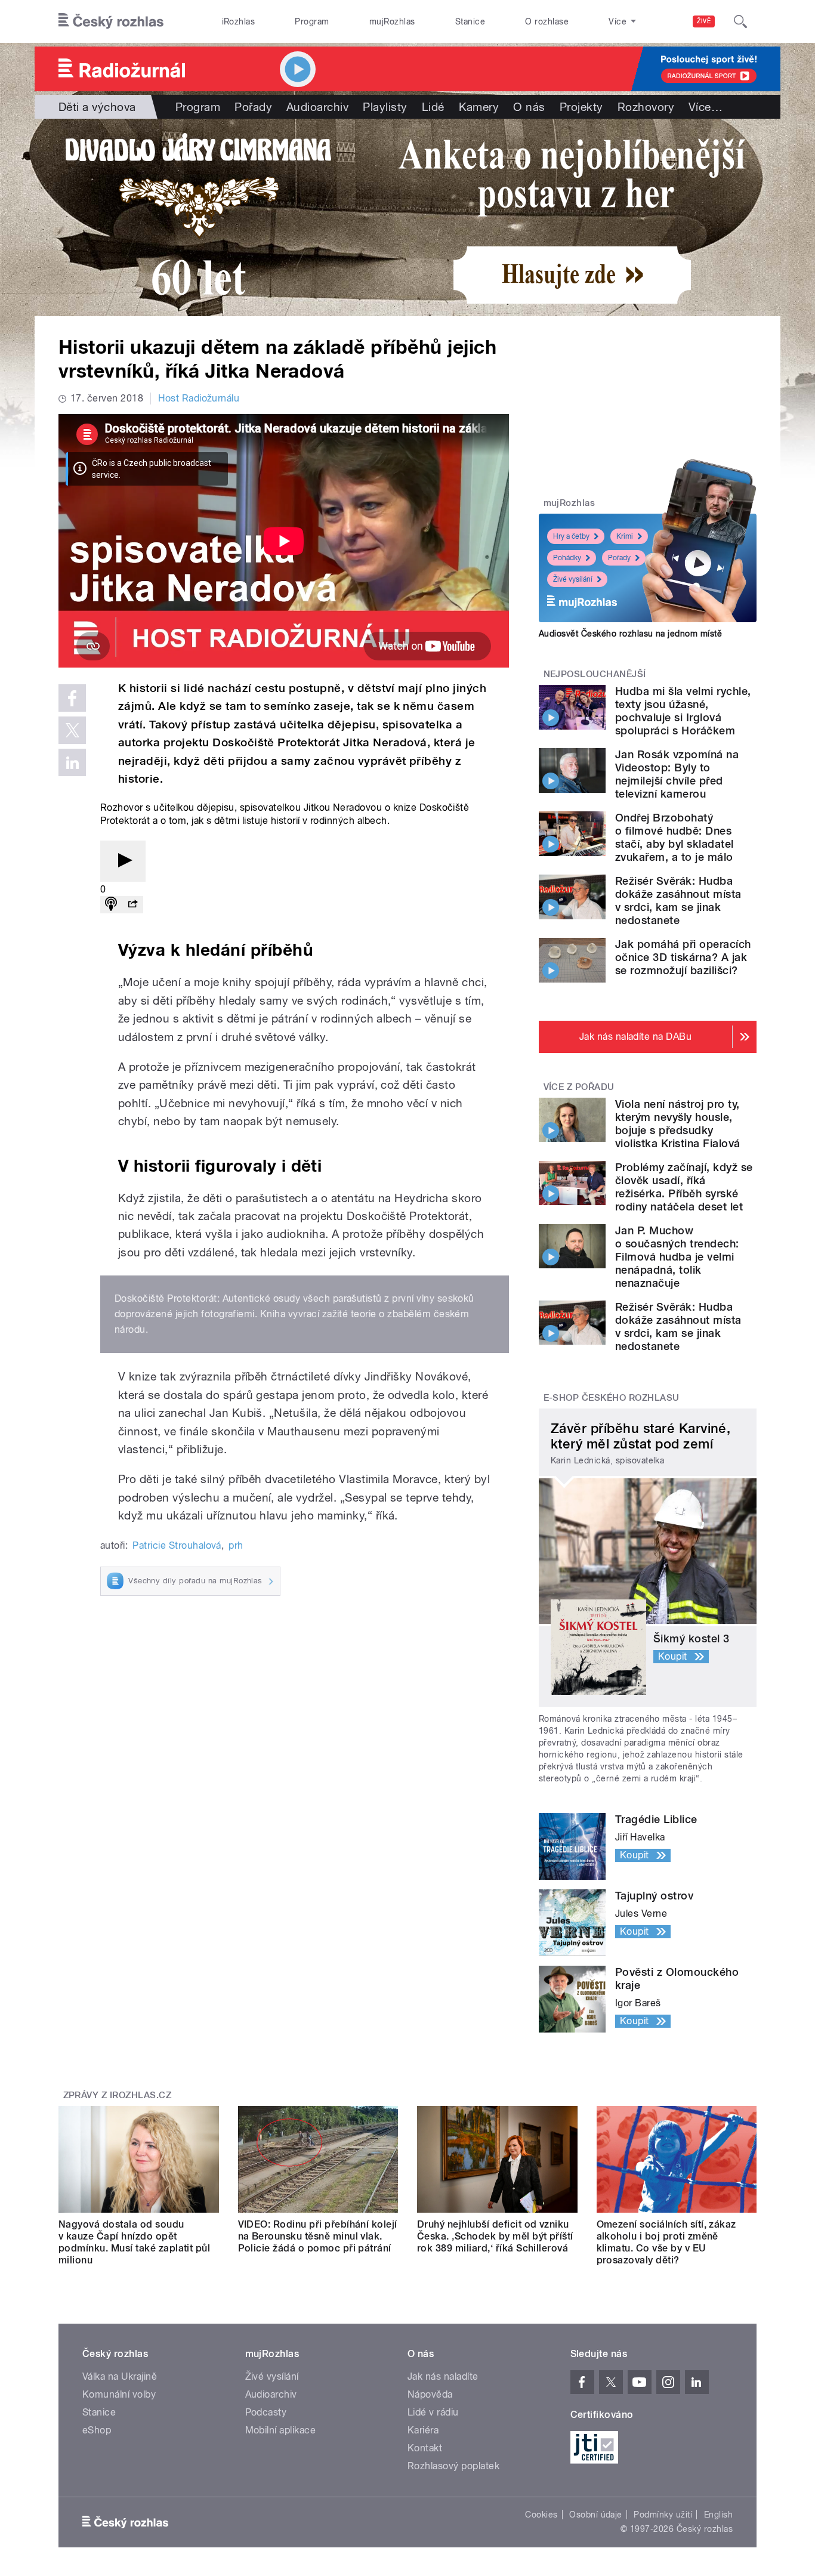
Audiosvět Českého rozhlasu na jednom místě (630, 634)
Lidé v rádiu (433, 2412)
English (718, 2515)
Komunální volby (119, 2394)
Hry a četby (571, 536)
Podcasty (266, 2412)
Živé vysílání (573, 579)
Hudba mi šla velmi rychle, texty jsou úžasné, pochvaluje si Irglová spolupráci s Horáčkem (683, 711)
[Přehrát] (123, 861)
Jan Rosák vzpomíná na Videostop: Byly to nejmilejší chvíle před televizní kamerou (677, 774)
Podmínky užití (663, 2515)
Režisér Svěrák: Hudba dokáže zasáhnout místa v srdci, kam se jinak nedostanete (678, 901)
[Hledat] (740, 21)
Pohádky (567, 558)
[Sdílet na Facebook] (72, 698)
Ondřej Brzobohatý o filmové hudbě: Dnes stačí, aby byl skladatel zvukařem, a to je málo (674, 837)
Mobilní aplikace (281, 2430)
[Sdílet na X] (72, 730)
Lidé (433, 107)
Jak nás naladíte (443, 2376)
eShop (97, 2430)
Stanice (470, 21)
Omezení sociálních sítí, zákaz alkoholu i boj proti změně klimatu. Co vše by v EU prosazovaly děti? (666, 2242)
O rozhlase (547, 21)
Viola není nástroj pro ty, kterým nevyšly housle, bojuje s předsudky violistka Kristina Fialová (677, 1124)
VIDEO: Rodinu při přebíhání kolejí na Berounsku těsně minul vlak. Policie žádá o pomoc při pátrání (318, 2236)
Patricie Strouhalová (177, 1545)
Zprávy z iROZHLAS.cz (118, 2095)
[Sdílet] (132, 905)
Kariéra (423, 2430)
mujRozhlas (392, 21)
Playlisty (385, 107)
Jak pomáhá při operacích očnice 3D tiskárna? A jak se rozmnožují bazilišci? (683, 957)
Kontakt (425, 2448)
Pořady (253, 107)
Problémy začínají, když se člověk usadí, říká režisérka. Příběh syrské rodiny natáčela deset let (684, 1187)
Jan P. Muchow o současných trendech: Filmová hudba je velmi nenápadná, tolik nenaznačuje (677, 1257)
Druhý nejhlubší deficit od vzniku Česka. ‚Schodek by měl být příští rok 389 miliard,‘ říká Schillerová (495, 2236)
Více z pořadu (579, 1087)
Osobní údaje (596, 2515)
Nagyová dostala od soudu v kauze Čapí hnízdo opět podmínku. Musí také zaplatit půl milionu (134, 2242)
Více (706, 107)
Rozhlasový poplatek (453, 2466)
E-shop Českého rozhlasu (612, 1398)
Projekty (581, 107)
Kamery (479, 107)
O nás (529, 107)
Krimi (625, 536)
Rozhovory (646, 107)
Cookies (541, 2515)
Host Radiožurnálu (199, 398)
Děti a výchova (97, 107)
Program (312, 21)
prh (236, 1545)
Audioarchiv (317, 107)
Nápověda (430, 2394)
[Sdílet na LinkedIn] (72, 762)
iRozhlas (239, 21)
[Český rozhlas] (111, 21)
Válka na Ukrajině (120, 2376)
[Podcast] (111, 905)
